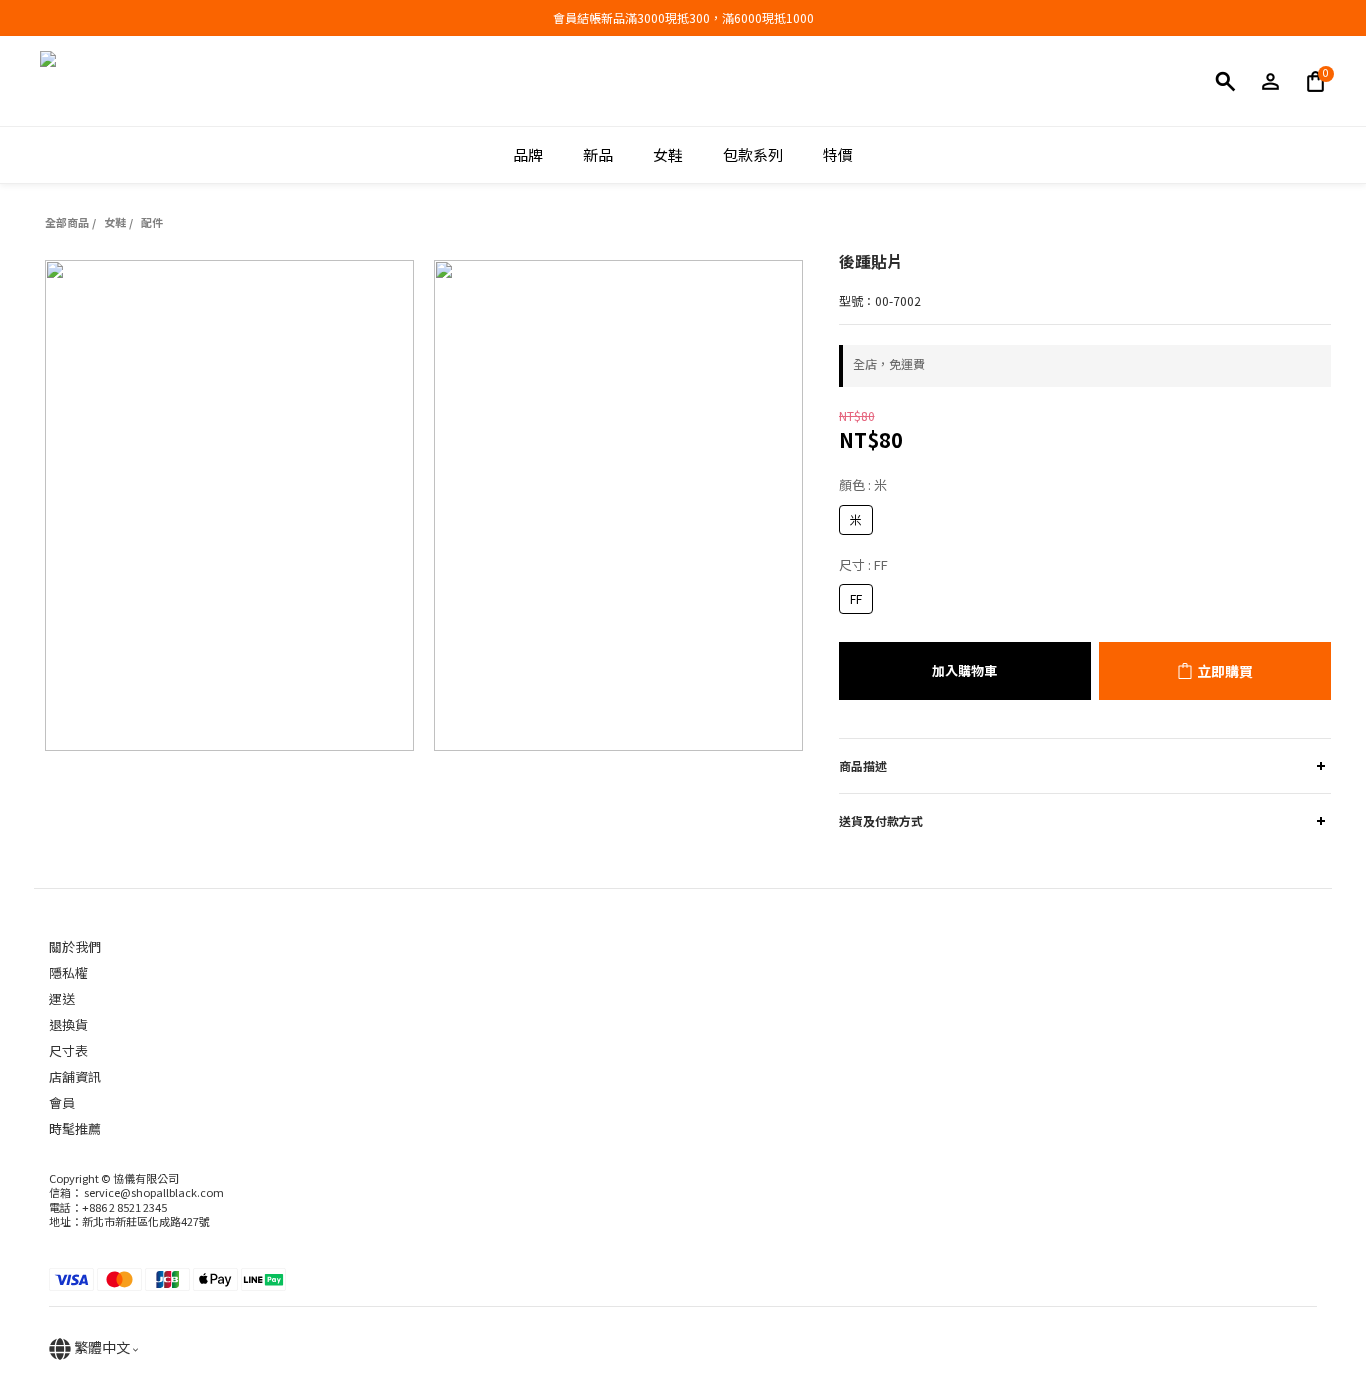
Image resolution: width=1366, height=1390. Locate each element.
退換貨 (68, 1024)
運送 (62, 998)
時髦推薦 (75, 1128)
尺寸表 (68, 1050)
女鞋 (115, 222)
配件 (152, 222)
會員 (62, 1102)
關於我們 (75, 946)
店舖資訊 (75, 1076)
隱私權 (68, 972)
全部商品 (67, 222)
